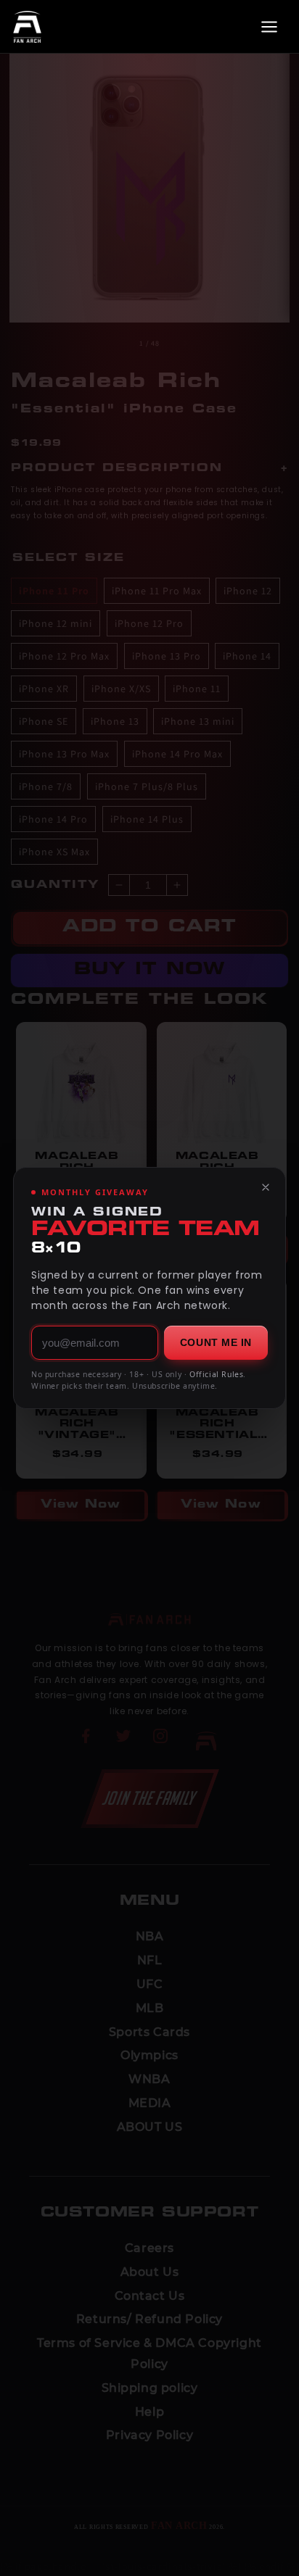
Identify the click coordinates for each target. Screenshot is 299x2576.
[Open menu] (269, 27)
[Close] (266, 1187)
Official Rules (216, 1374)
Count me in (216, 1342)
